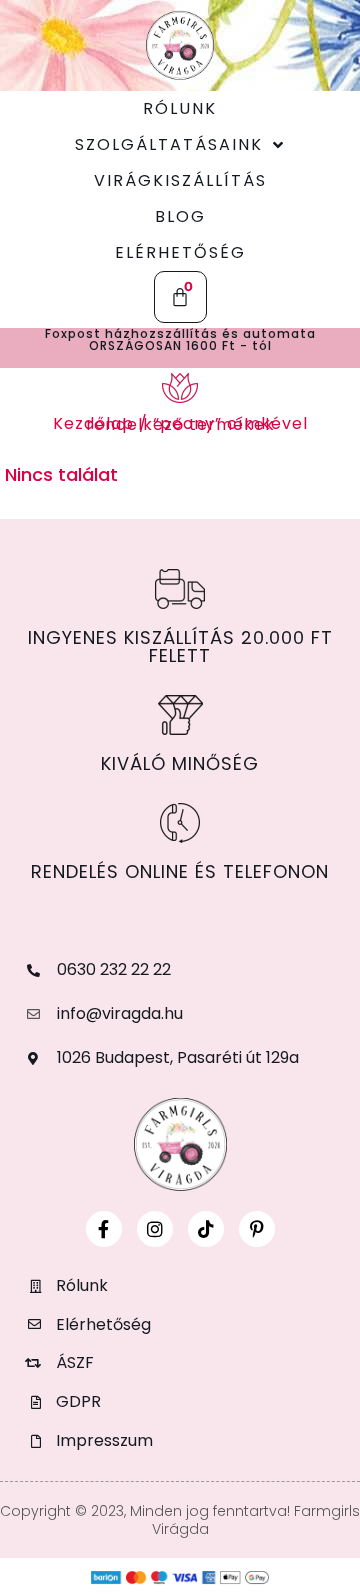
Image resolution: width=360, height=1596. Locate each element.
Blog (180, 216)
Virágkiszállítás (180, 180)
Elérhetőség (180, 252)
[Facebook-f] (104, 1229)
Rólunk (180, 108)
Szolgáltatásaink (169, 144)
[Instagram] (155, 1229)
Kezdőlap (93, 423)
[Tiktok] (206, 1229)
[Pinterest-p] (257, 1229)
